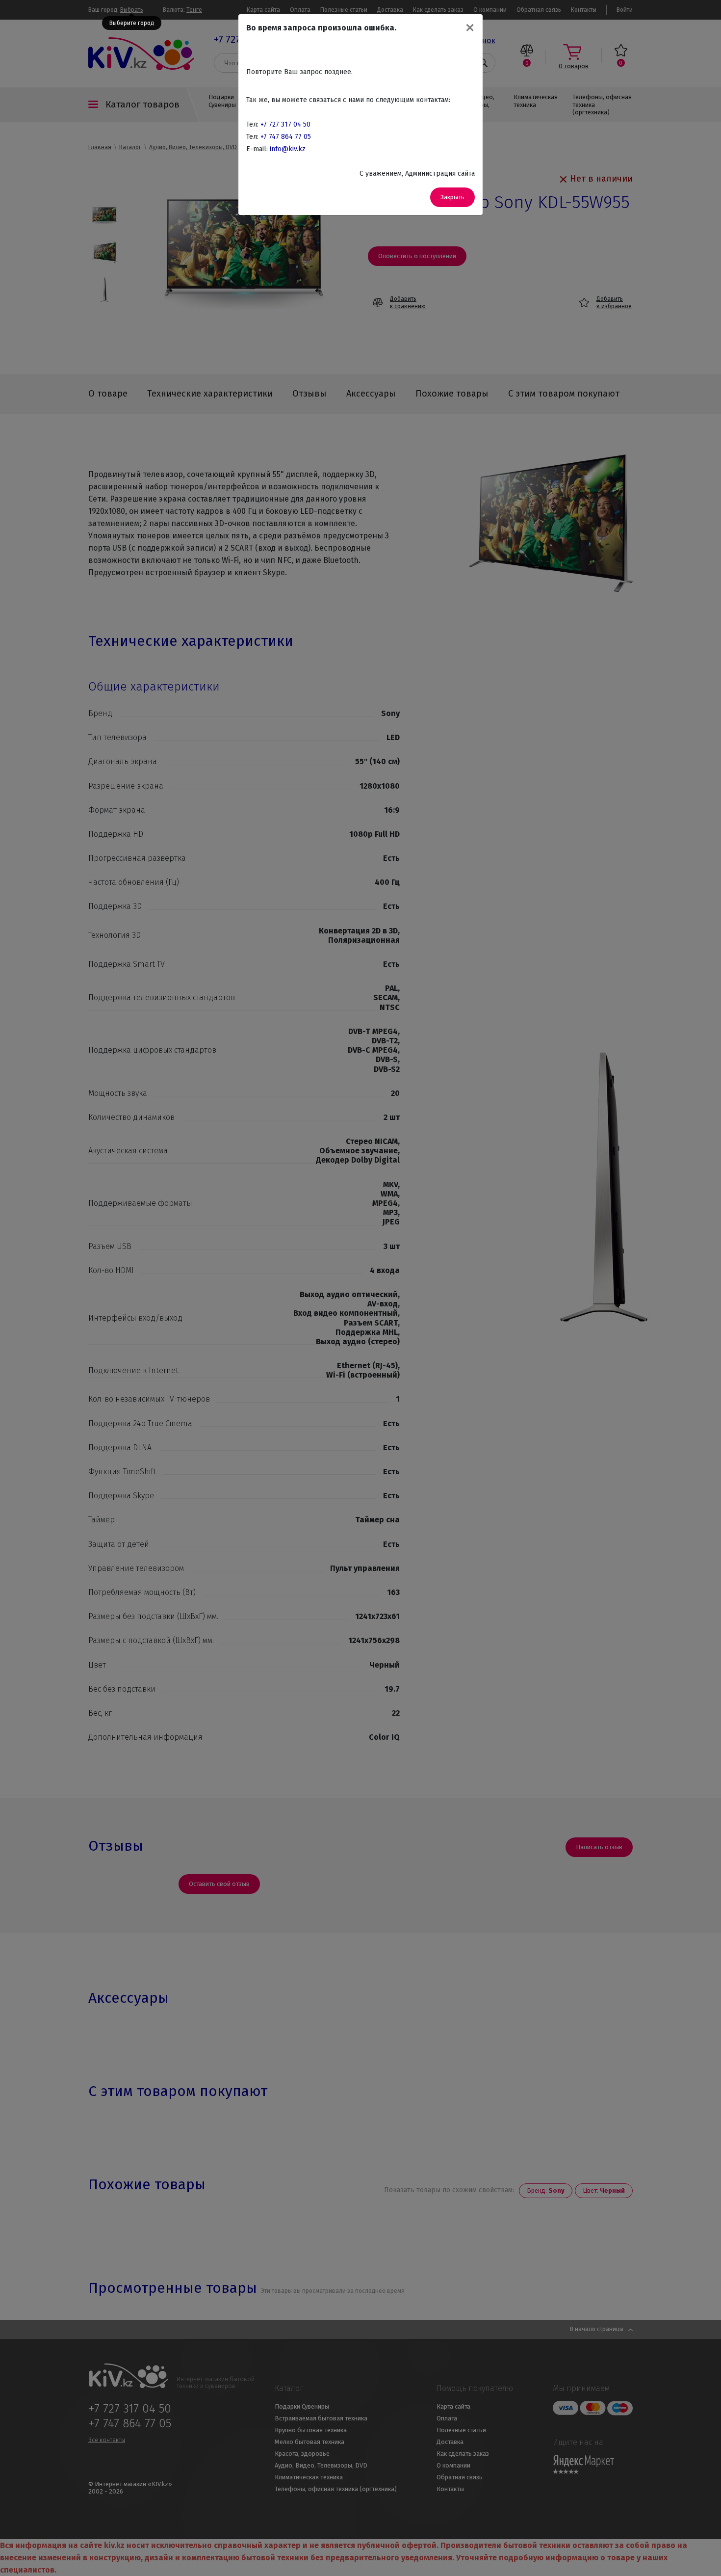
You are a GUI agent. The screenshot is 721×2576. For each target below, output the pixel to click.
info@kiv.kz (288, 149)
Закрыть (452, 197)
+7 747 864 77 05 (286, 137)
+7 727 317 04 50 (285, 124)
